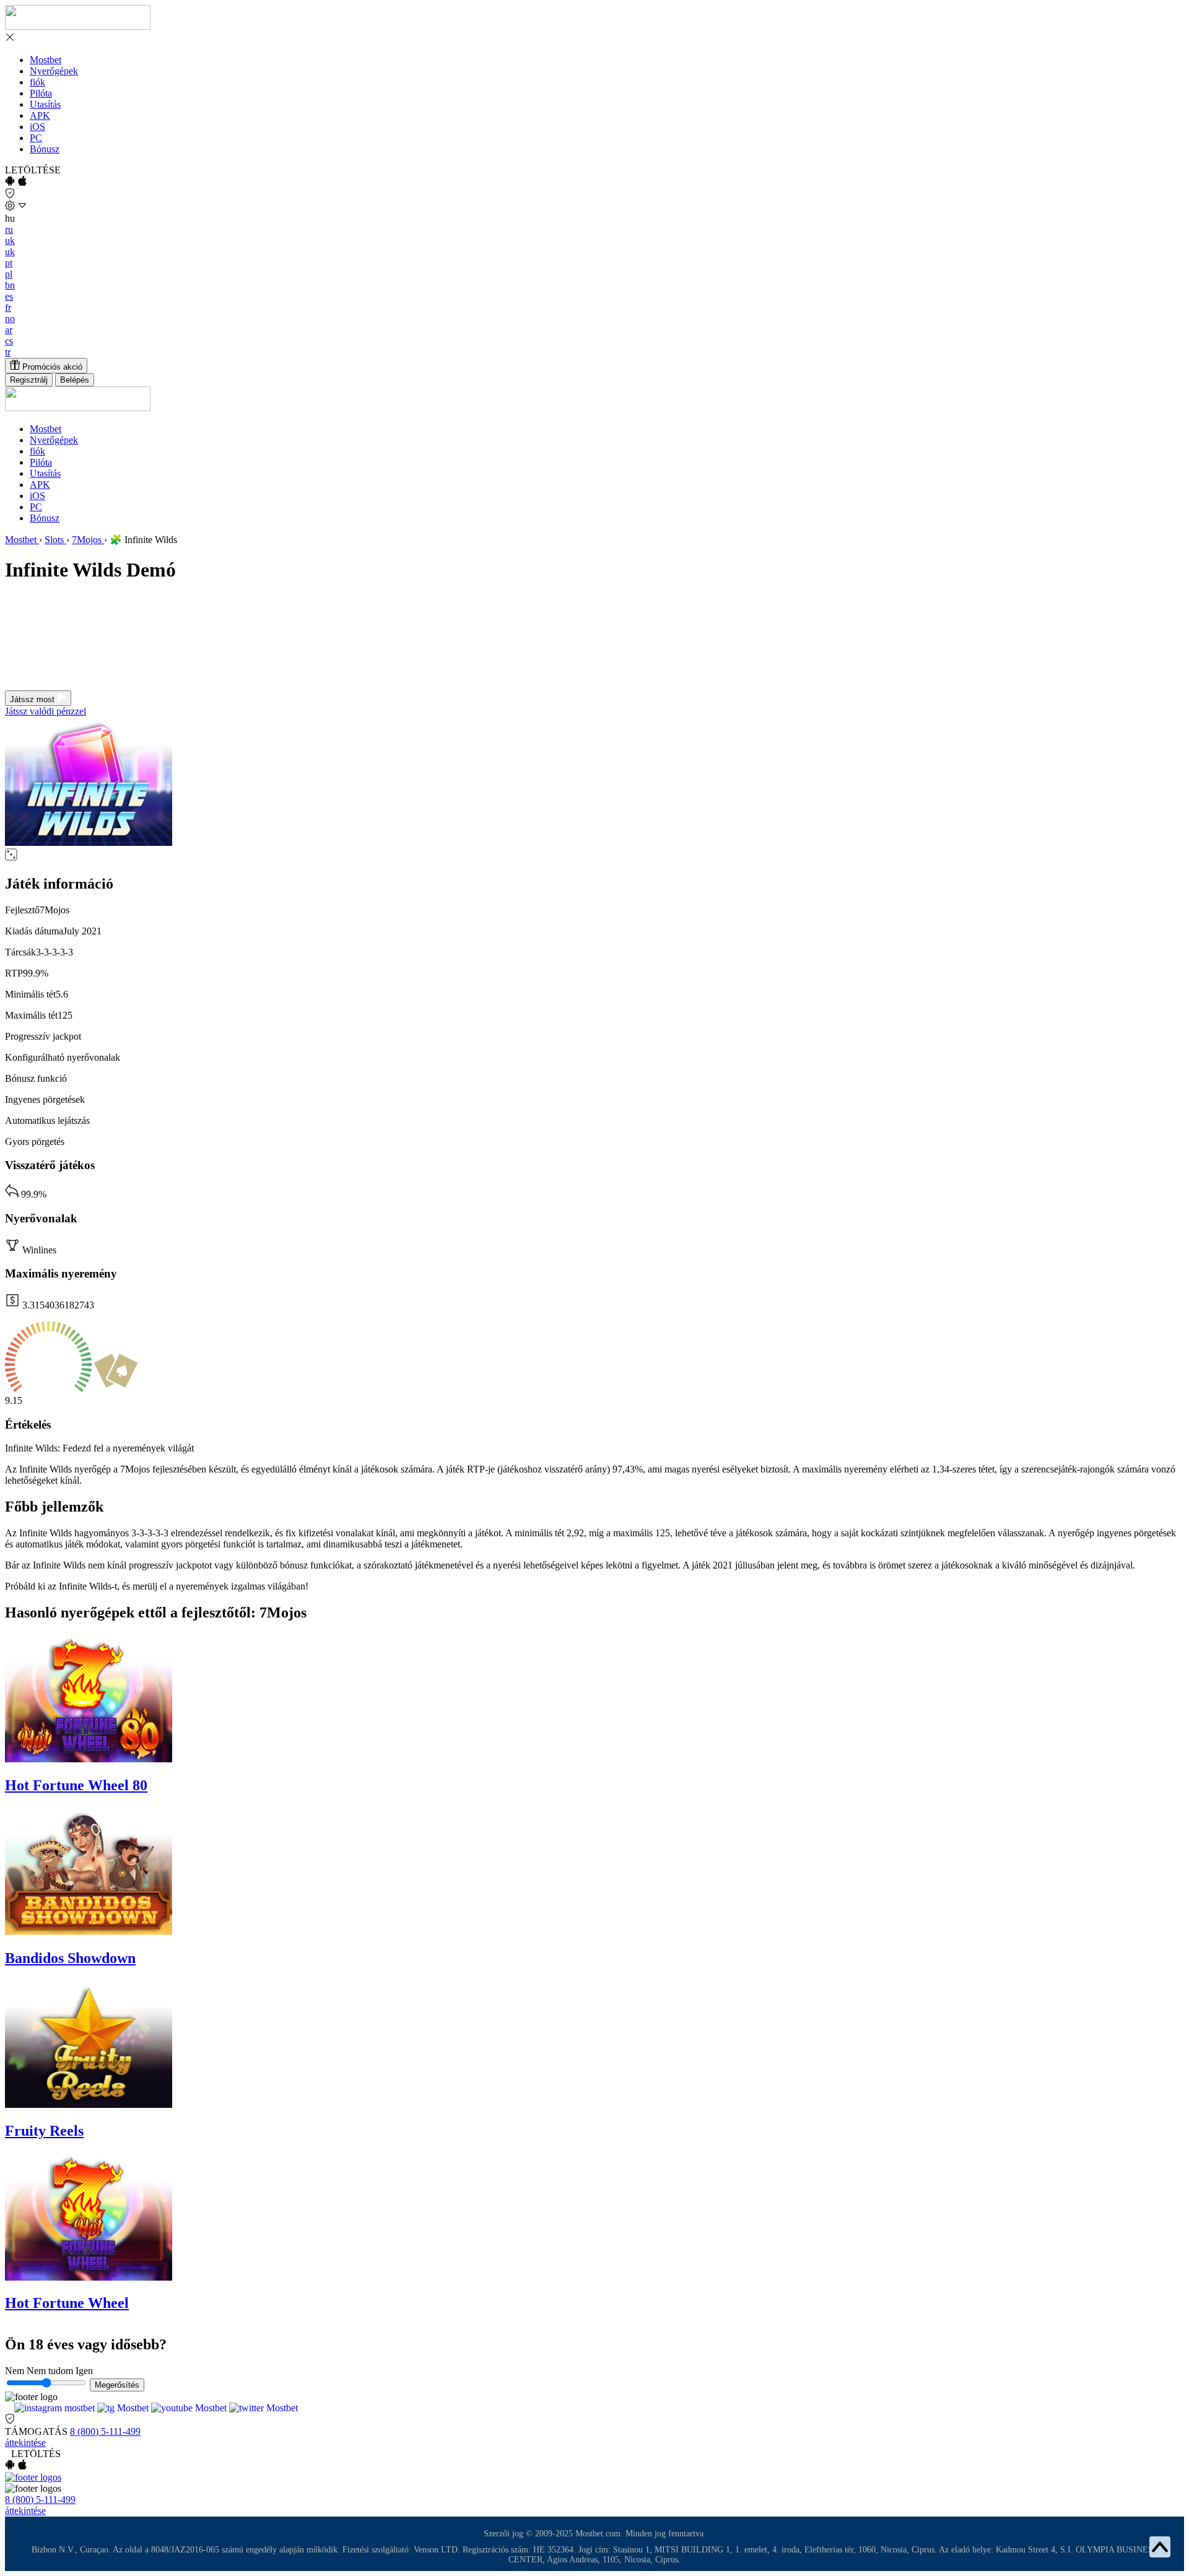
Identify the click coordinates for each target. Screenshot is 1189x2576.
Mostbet (46, 60)
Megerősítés (117, 2385)
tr (8, 352)
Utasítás (45, 104)
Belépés (75, 380)
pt (9, 263)
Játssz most (33, 699)
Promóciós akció (51, 367)
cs (9, 341)
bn (10, 285)
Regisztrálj (29, 380)
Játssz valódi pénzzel (46, 711)
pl (9, 274)
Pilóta (41, 93)
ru (9, 229)
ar (9, 330)
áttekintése (25, 2443)
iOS (37, 127)
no (10, 319)
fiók (37, 82)
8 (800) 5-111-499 (105, 2431)
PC (36, 138)
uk (10, 241)
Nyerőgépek (54, 71)
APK (40, 115)
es (9, 296)
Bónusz (45, 149)
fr (8, 307)
